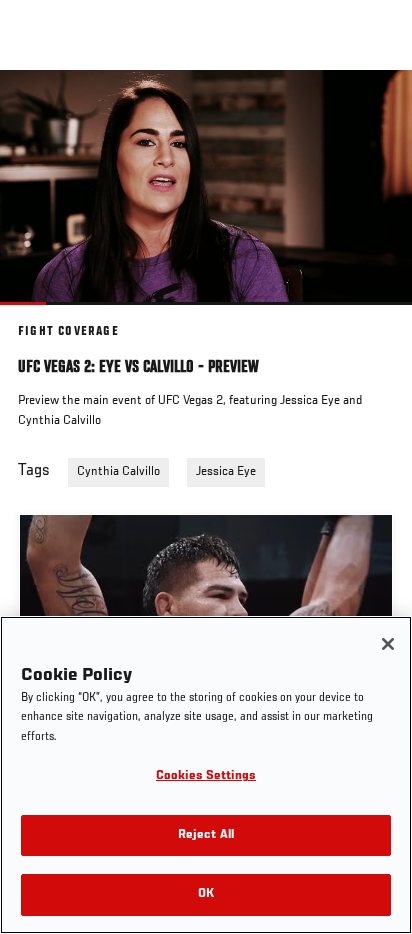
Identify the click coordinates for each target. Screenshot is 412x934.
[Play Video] (206, 187)
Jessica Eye (226, 472)
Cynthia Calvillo (118, 472)
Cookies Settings (206, 776)
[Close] (388, 644)
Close (376, 108)
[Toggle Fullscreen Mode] (371, 317)
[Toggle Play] (42, 317)
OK (206, 894)
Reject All (206, 835)
